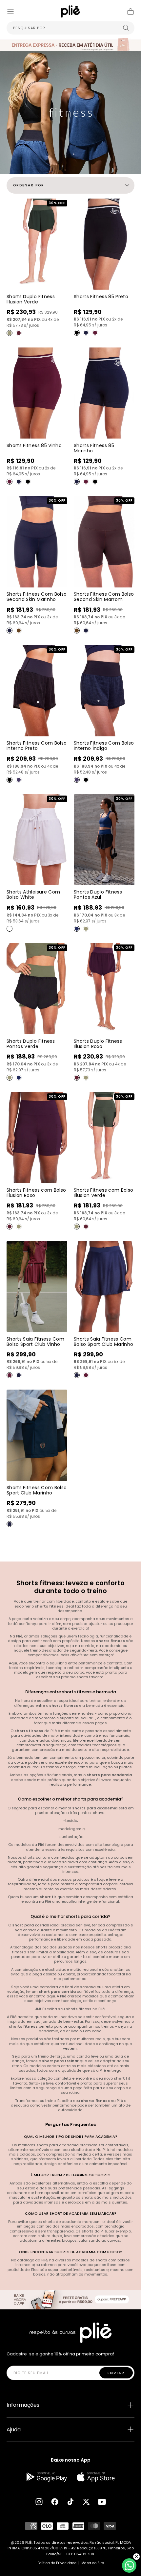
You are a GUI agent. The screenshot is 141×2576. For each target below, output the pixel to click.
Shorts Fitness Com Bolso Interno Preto (37, 746)
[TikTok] (70, 2502)
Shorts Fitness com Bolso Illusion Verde (103, 1193)
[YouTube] (102, 2502)
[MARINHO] (86, 333)
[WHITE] (10, 929)
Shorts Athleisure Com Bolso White (33, 894)
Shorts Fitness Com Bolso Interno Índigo (104, 746)
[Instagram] (39, 2502)
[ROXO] (19, 333)
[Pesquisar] (126, 28)
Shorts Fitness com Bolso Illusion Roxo (36, 1193)
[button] (10, 12)
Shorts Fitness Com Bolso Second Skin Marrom (104, 597)
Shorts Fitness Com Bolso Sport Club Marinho (37, 1490)
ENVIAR (116, 2373)
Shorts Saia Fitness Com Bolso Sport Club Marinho (103, 1342)
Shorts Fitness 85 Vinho (34, 445)
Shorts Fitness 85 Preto (101, 297)
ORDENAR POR (29, 185)
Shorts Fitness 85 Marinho (94, 448)
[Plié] (70, 2333)
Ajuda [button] (14, 2430)
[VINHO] (95, 333)
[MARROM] (19, 631)
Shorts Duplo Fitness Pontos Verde (31, 1044)
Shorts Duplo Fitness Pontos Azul (98, 894)
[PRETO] (77, 333)
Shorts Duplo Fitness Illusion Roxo (98, 1044)
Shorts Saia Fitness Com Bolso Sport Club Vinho (35, 1342)
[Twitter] (86, 2502)
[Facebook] (55, 2502)
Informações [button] (23, 2405)
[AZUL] (77, 929)
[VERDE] (10, 333)
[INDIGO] (19, 780)
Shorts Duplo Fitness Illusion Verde (31, 299)
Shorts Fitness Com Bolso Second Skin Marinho (37, 597)
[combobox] (70, 28)
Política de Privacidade (57, 2563)
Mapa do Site (93, 2563)
